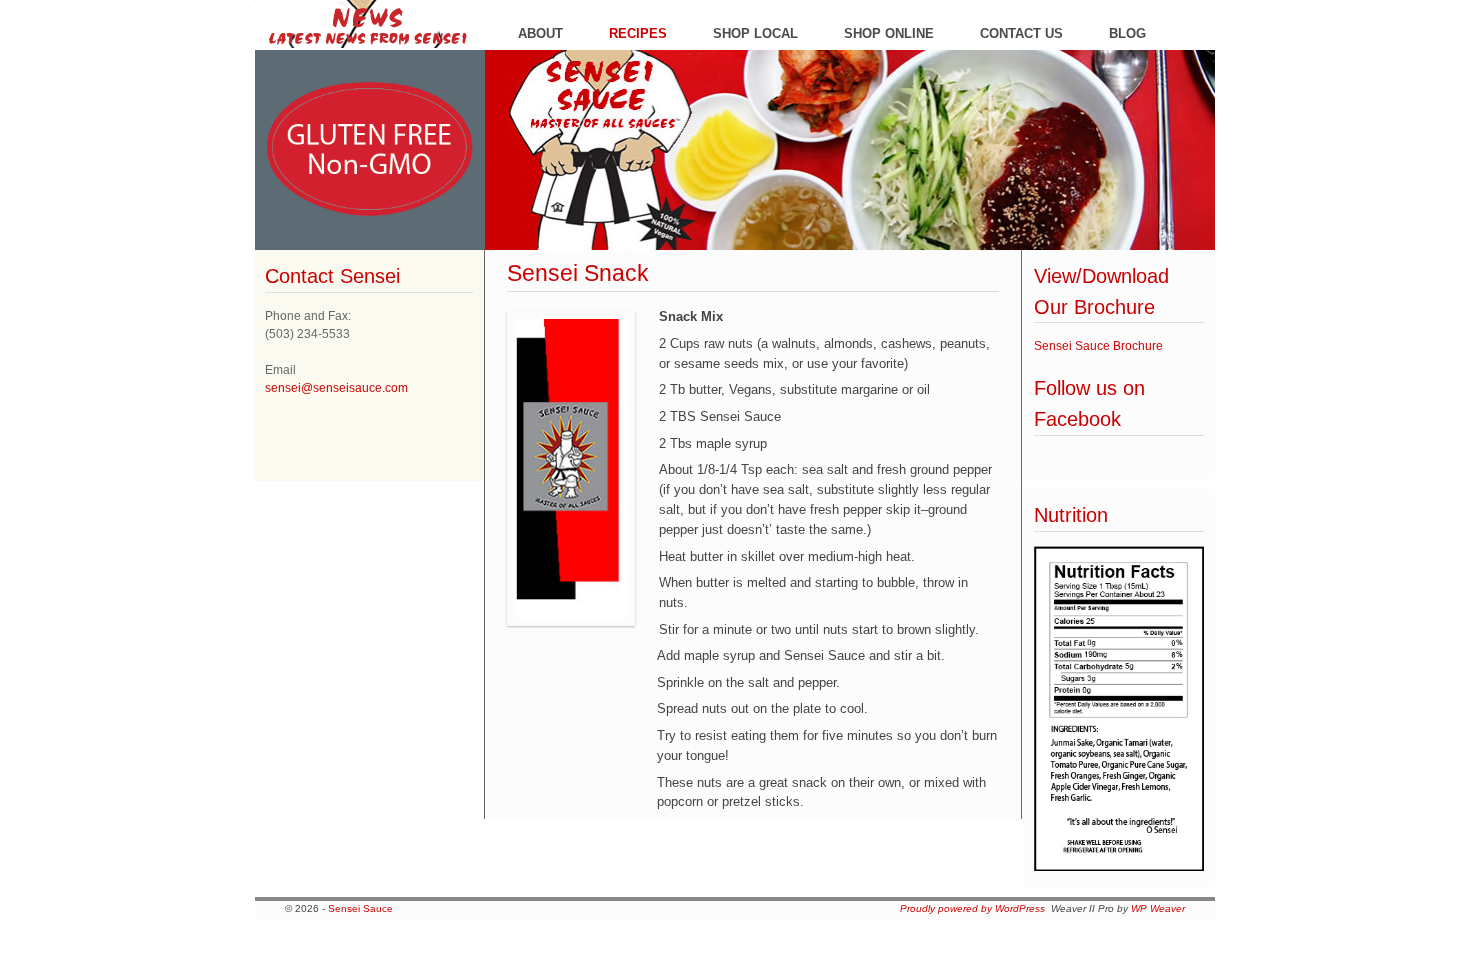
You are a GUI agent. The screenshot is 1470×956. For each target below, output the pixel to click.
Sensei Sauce (360, 908)
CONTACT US (1021, 33)
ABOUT (540, 33)
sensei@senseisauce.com (336, 388)
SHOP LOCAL (755, 33)
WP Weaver (1158, 908)
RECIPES (638, 33)
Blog (1127, 33)
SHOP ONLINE (889, 33)
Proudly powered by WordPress (972, 908)
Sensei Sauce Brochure (1098, 346)
